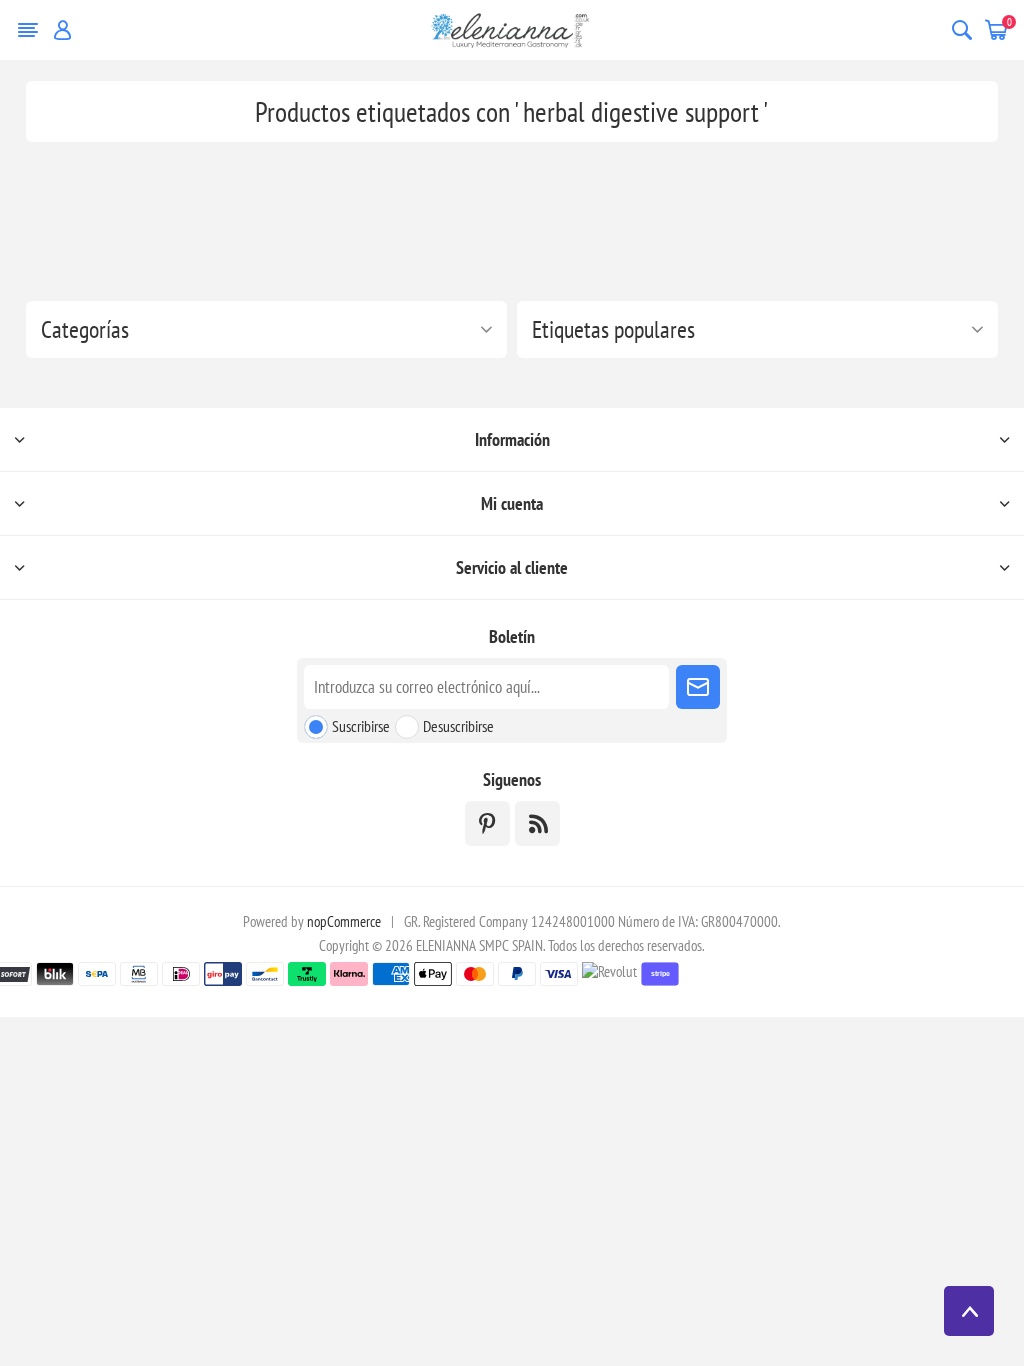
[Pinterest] (487, 823)
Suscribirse (361, 726)
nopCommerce (344, 921)
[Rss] (537, 823)
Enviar (698, 687)
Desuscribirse (458, 726)
